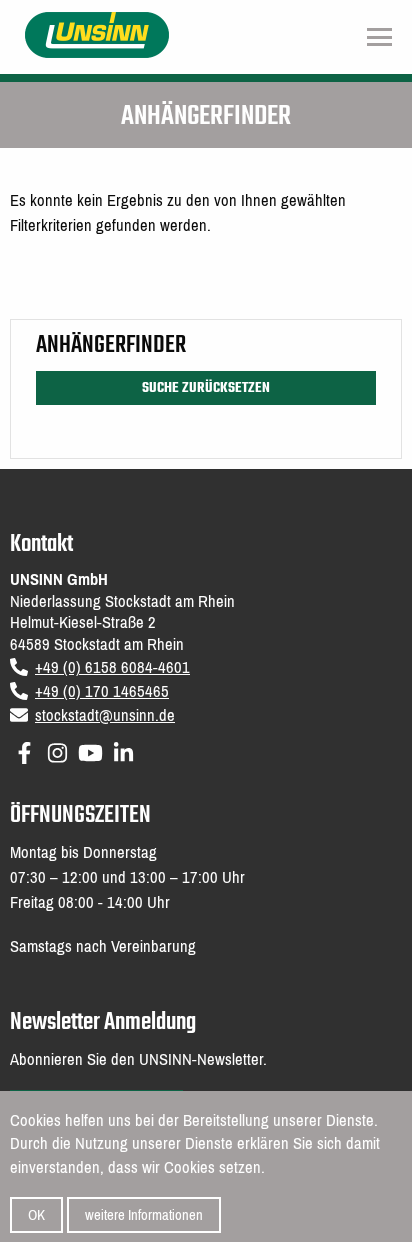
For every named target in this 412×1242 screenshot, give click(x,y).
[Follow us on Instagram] (57, 749)
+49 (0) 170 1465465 (102, 691)
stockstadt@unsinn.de (105, 715)
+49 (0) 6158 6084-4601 (112, 667)
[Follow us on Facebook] (24, 749)
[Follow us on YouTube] (90, 749)
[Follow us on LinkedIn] (123, 749)
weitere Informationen (144, 1215)
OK (36, 1215)
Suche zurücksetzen (206, 388)
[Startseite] (97, 33)
